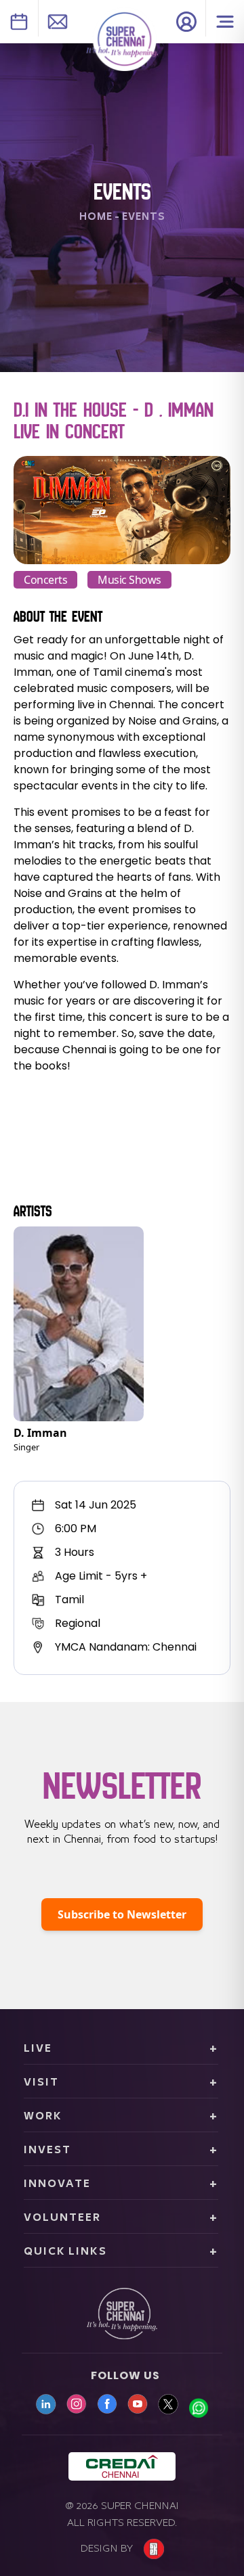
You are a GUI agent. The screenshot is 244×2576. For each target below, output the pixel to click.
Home (96, 217)
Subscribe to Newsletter (122, 1914)
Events (144, 217)
